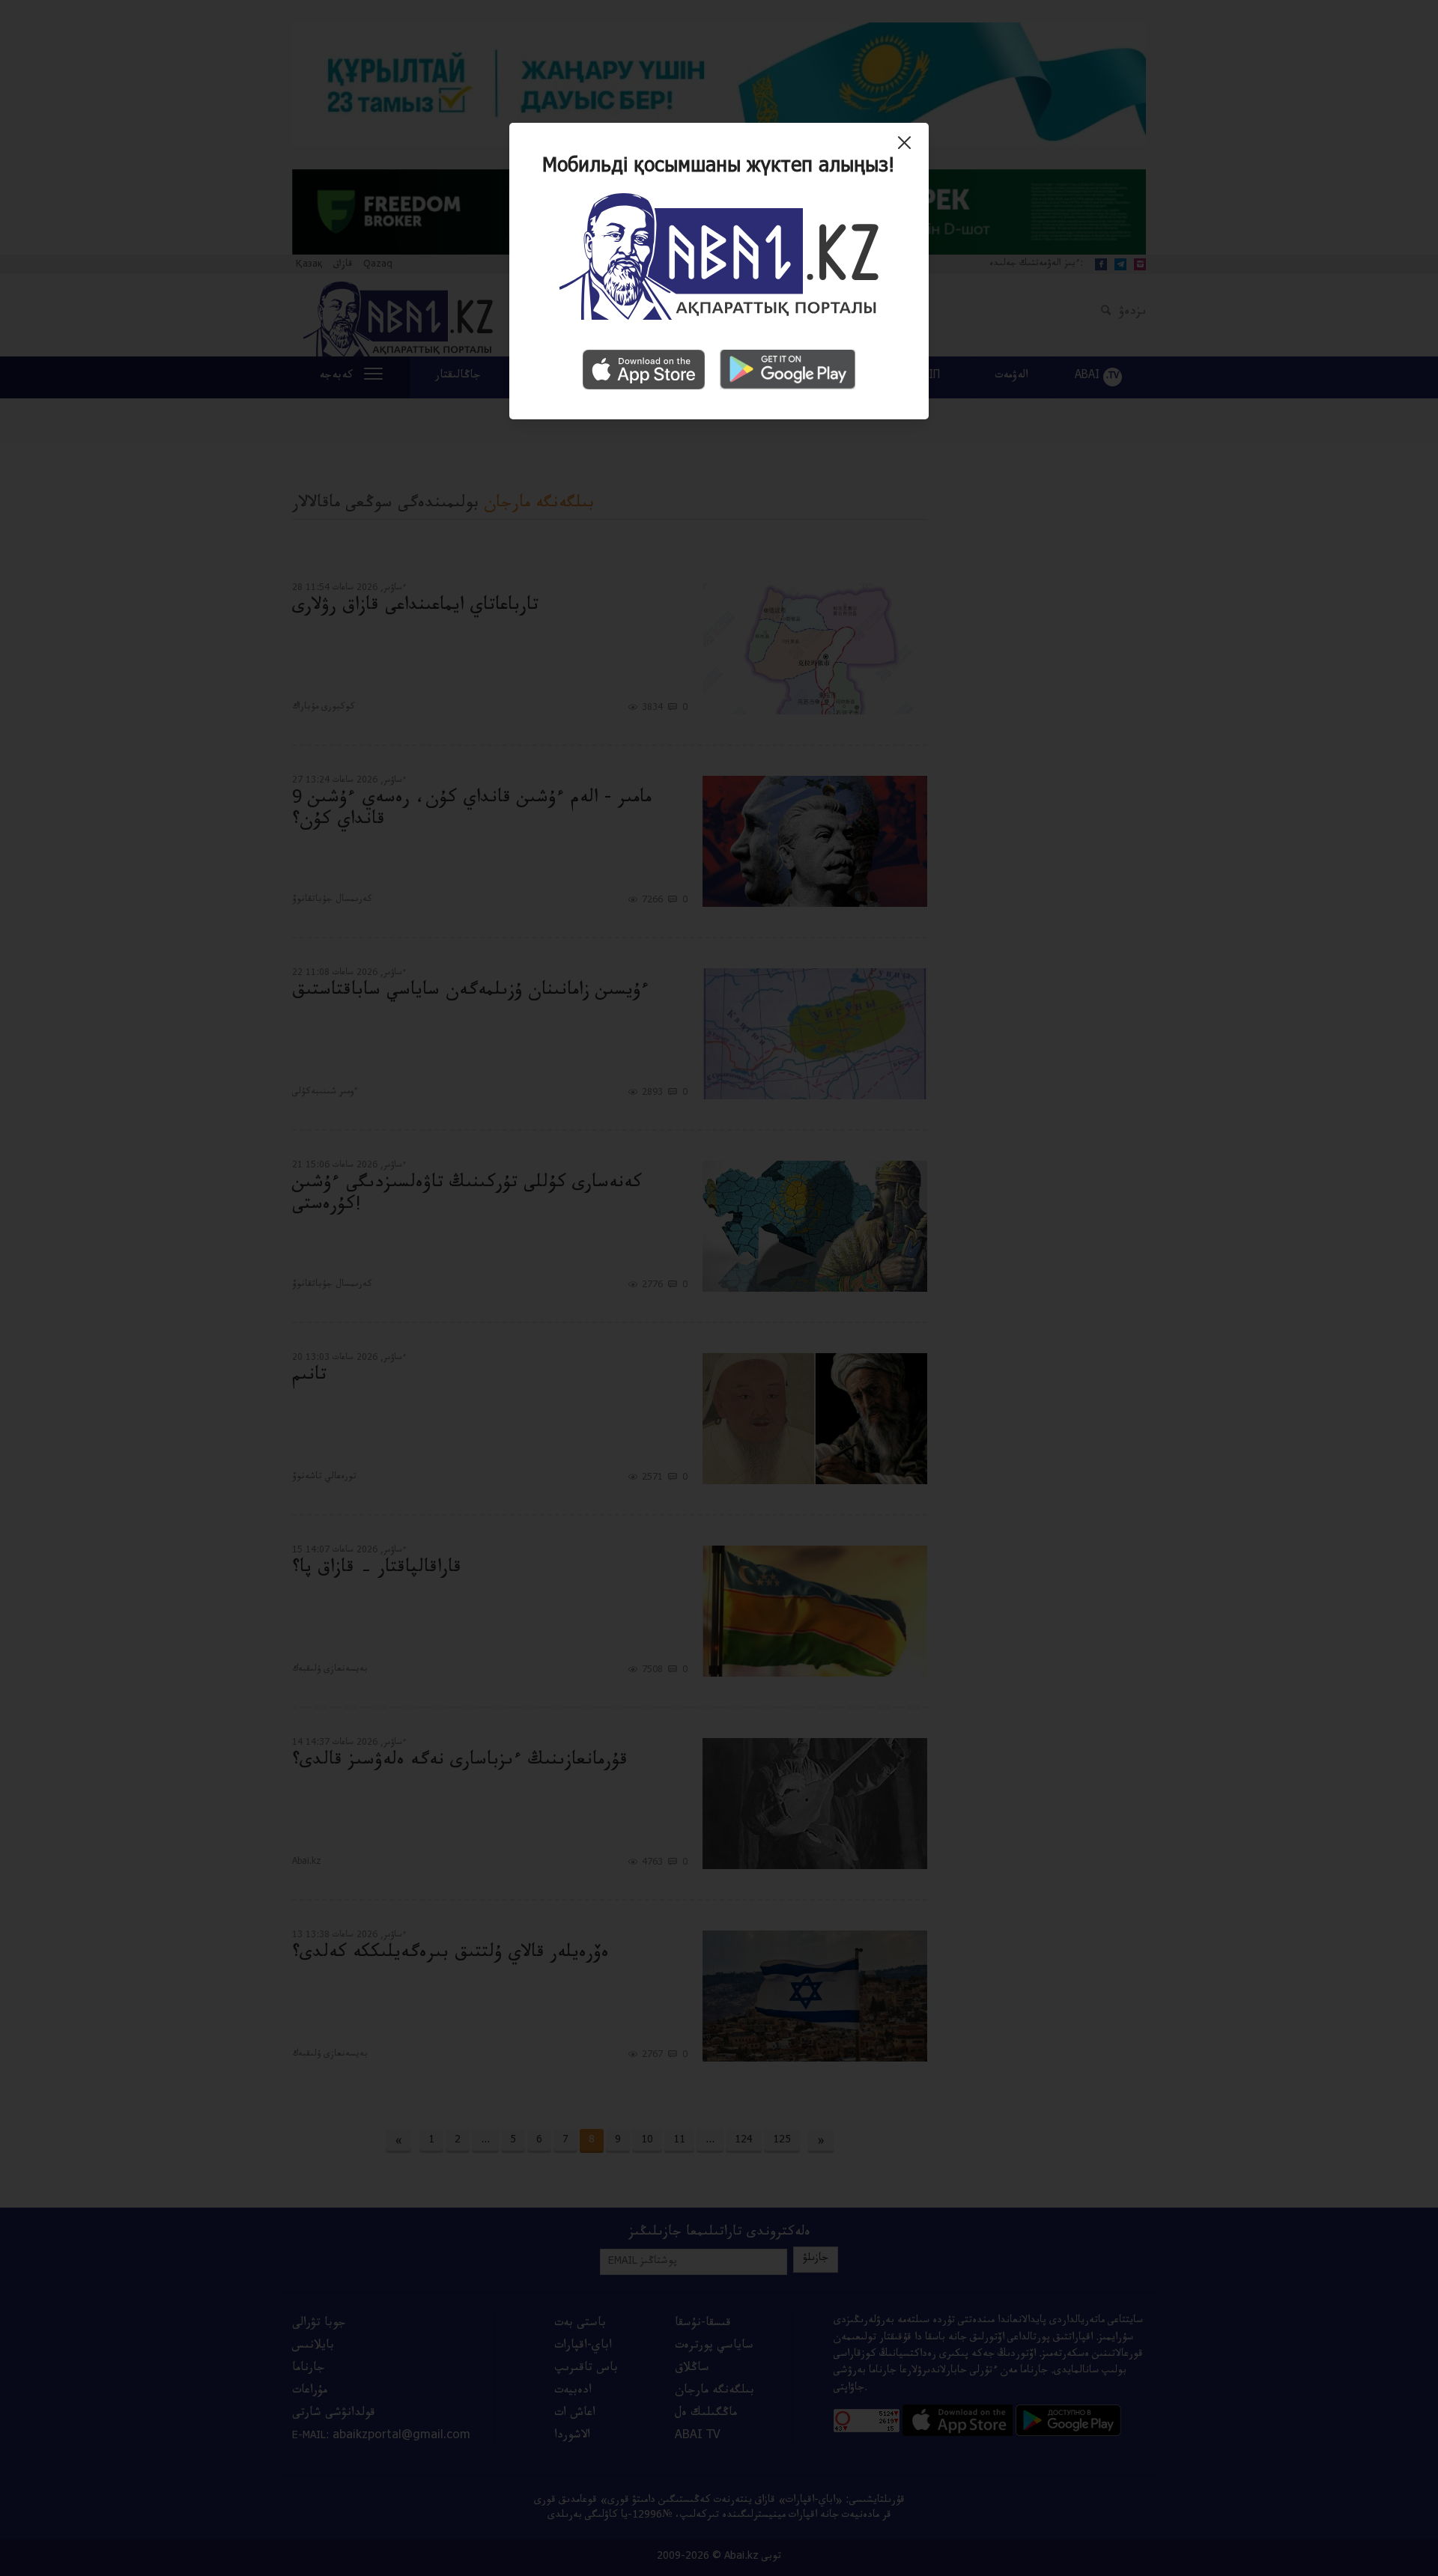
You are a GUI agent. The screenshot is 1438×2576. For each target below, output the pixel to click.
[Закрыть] (908, 148)
